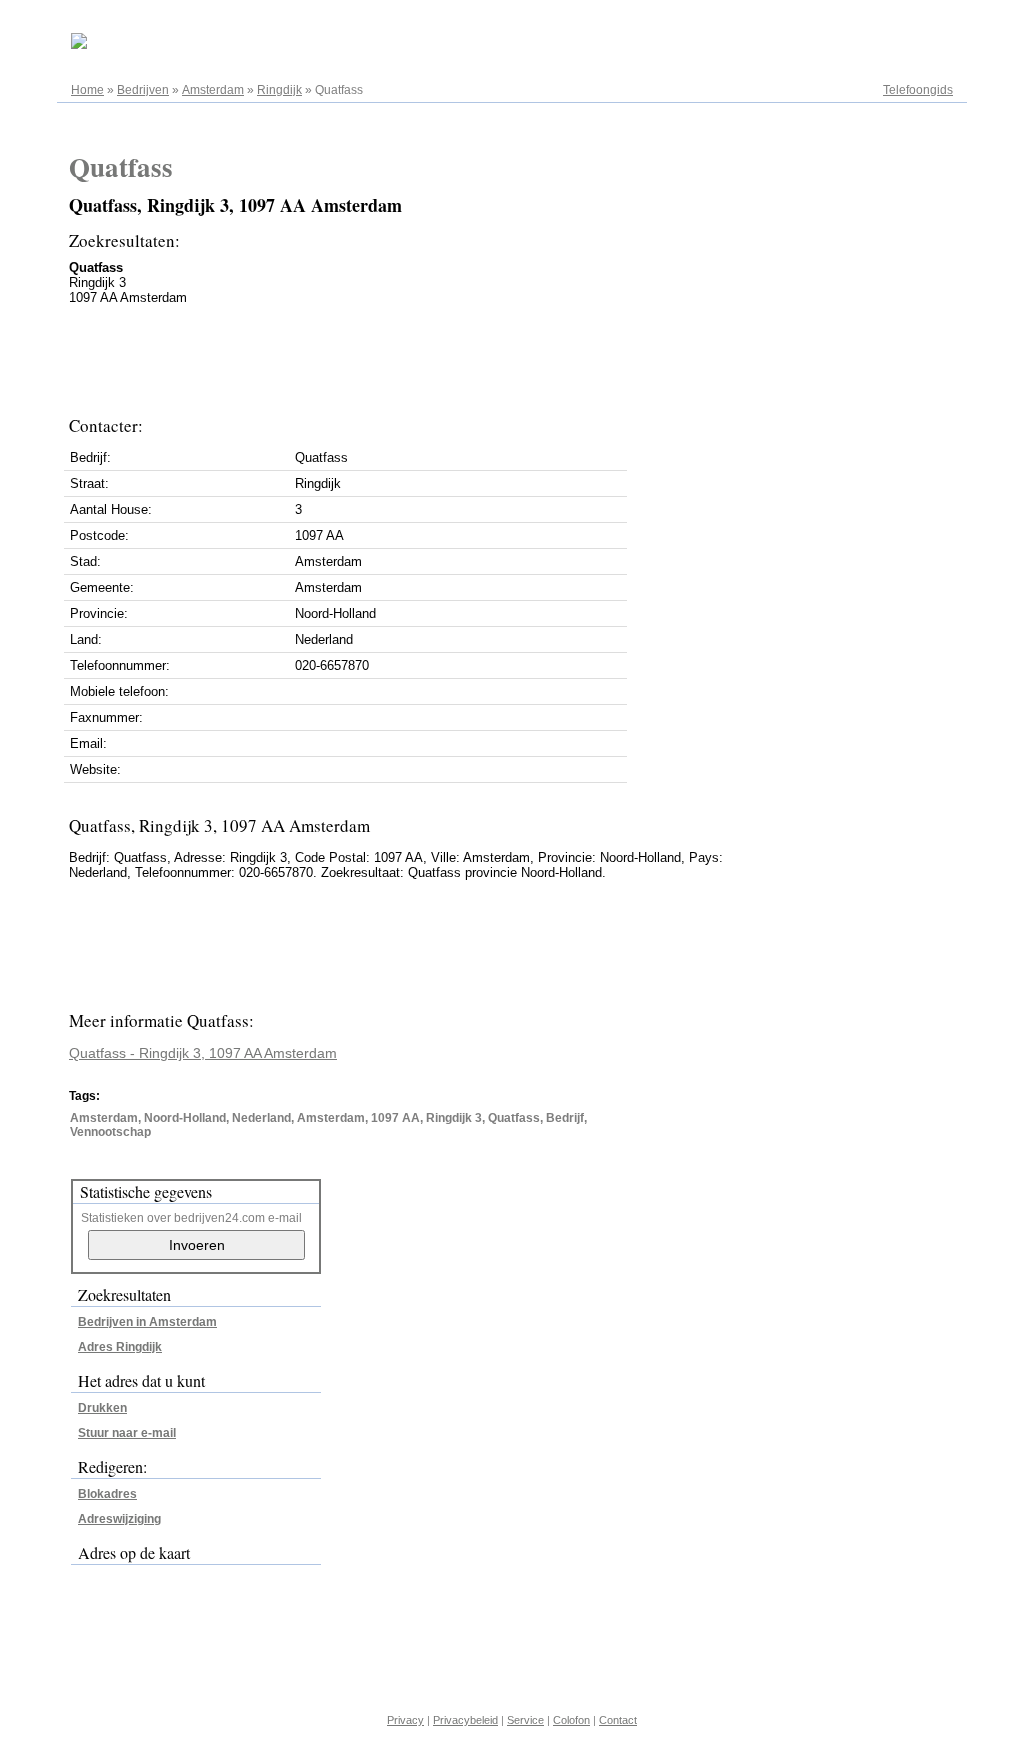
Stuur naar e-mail (127, 1433)
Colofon (571, 1720)
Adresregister (916, 22)
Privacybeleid (465, 1720)
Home (87, 90)
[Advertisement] (433, 355)
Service (525, 1720)
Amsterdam (213, 90)
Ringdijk (279, 90)
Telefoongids (918, 90)
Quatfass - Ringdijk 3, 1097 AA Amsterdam (203, 1053)
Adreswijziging (119, 1519)
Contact (618, 1720)
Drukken (102, 1408)
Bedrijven (143, 90)
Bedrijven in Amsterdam (147, 1322)
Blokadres (107, 1494)
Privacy (405, 1720)
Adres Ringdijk (120, 1347)
